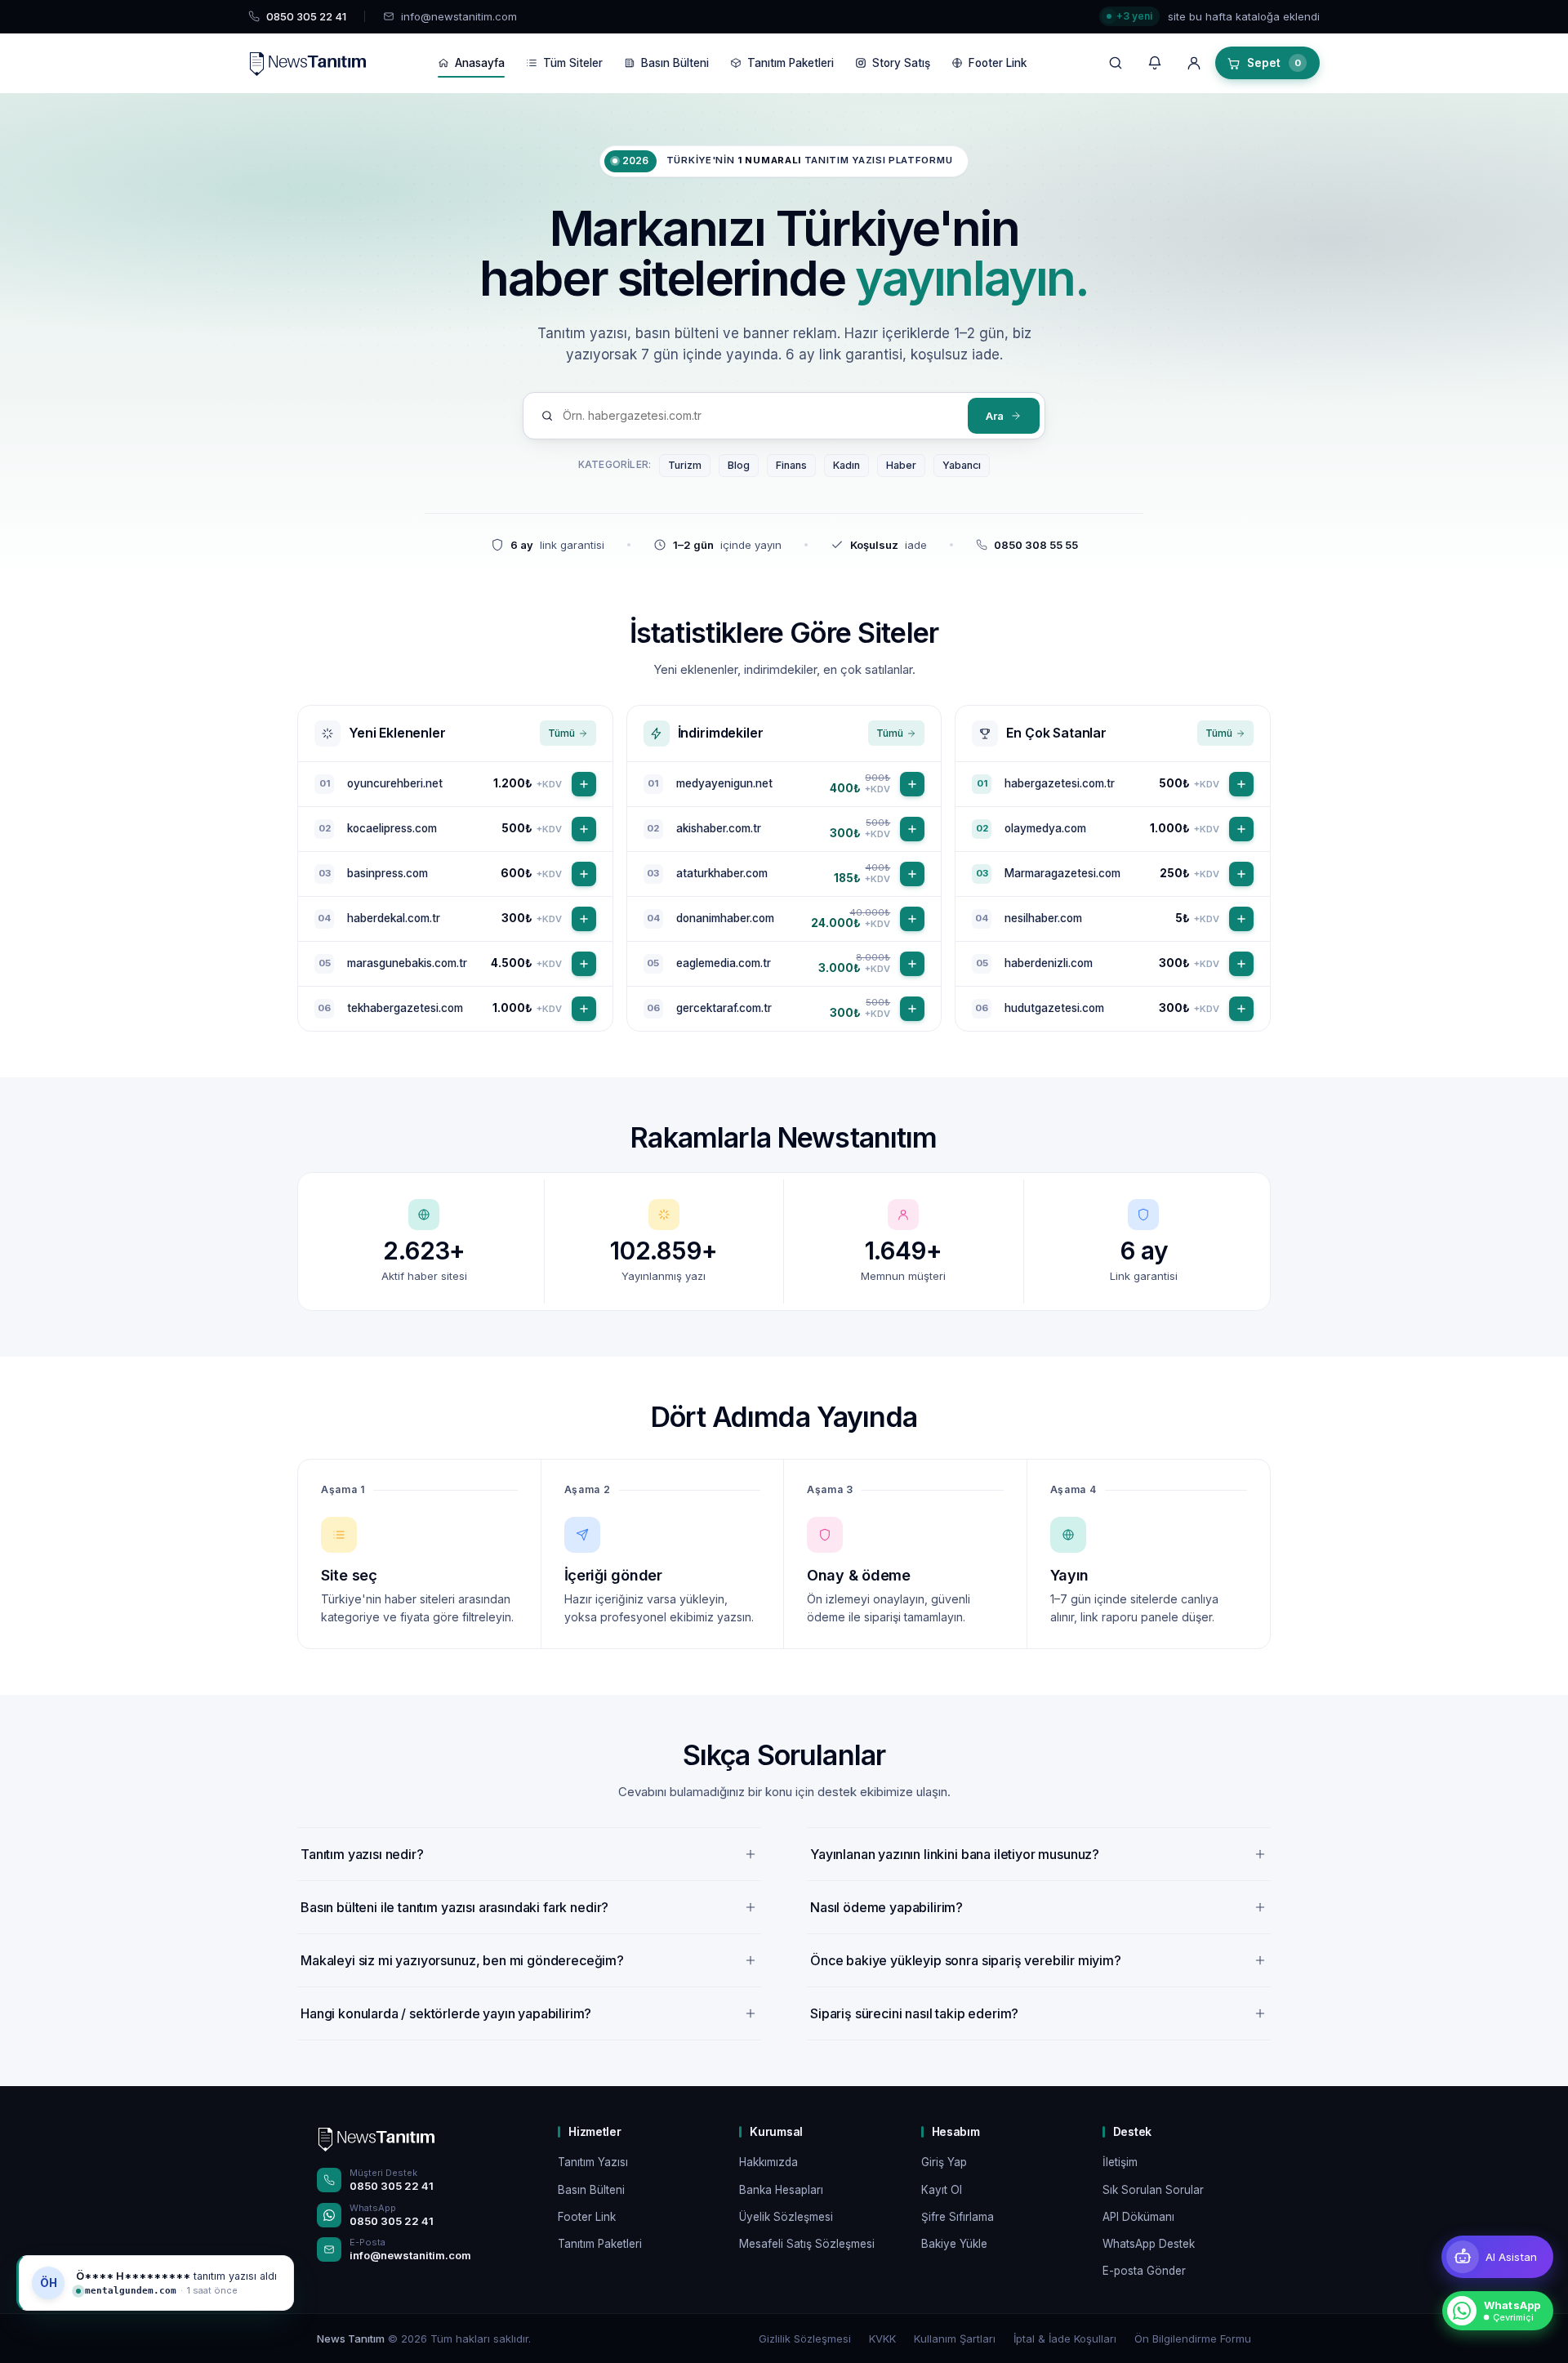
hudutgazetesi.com (1054, 1008)
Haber (901, 465)
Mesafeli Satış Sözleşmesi (807, 2244)
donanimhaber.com (725, 918)
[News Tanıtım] (307, 63)
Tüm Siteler (573, 63)
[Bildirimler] (1155, 63)
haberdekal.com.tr (394, 918)
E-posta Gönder (1144, 2271)
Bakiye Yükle (954, 2244)
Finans (791, 465)
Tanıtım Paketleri (791, 63)
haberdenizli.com (1049, 963)
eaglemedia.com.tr (724, 963)
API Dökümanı (1138, 2217)
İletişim (1120, 2162)
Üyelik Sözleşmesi (786, 2217)
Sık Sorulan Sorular (1153, 2190)
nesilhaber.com (1043, 918)
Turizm (685, 465)
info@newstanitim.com (459, 16)
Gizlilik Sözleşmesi (805, 2338)
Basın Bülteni (675, 63)
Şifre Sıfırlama (958, 2217)
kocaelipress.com (392, 828)
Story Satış (901, 63)
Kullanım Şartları (955, 2338)
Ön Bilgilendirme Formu (1193, 2338)
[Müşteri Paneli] (1194, 63)
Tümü (561, 733)
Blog (739, 465)
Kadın (846, 465)
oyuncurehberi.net (395, 783)
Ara (995, 416)
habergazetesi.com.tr (1060, 783)
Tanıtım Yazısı (593, 2162)
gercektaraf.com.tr (724, 1008)
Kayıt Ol (942, 2190)
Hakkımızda (768, 2162)
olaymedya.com (1045, 828)
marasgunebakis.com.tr (407, 963)
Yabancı (962, 465)
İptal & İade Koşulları (1065, 2338)
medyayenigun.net (724, 783)
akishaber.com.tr (719, 828)
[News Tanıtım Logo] (376, 2138)
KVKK (882, 2338)
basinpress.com (388, 873)
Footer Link (998, 63)
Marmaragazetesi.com (1062, 873)
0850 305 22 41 (392, 2186)
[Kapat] (281, 2268)
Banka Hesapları (781, 2190)
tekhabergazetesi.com (405, 1008)
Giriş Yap (944, 2162)
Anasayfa (480, 63)
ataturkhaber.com (722, 873)
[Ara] (1116, 63)
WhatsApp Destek (1149, 2244)
